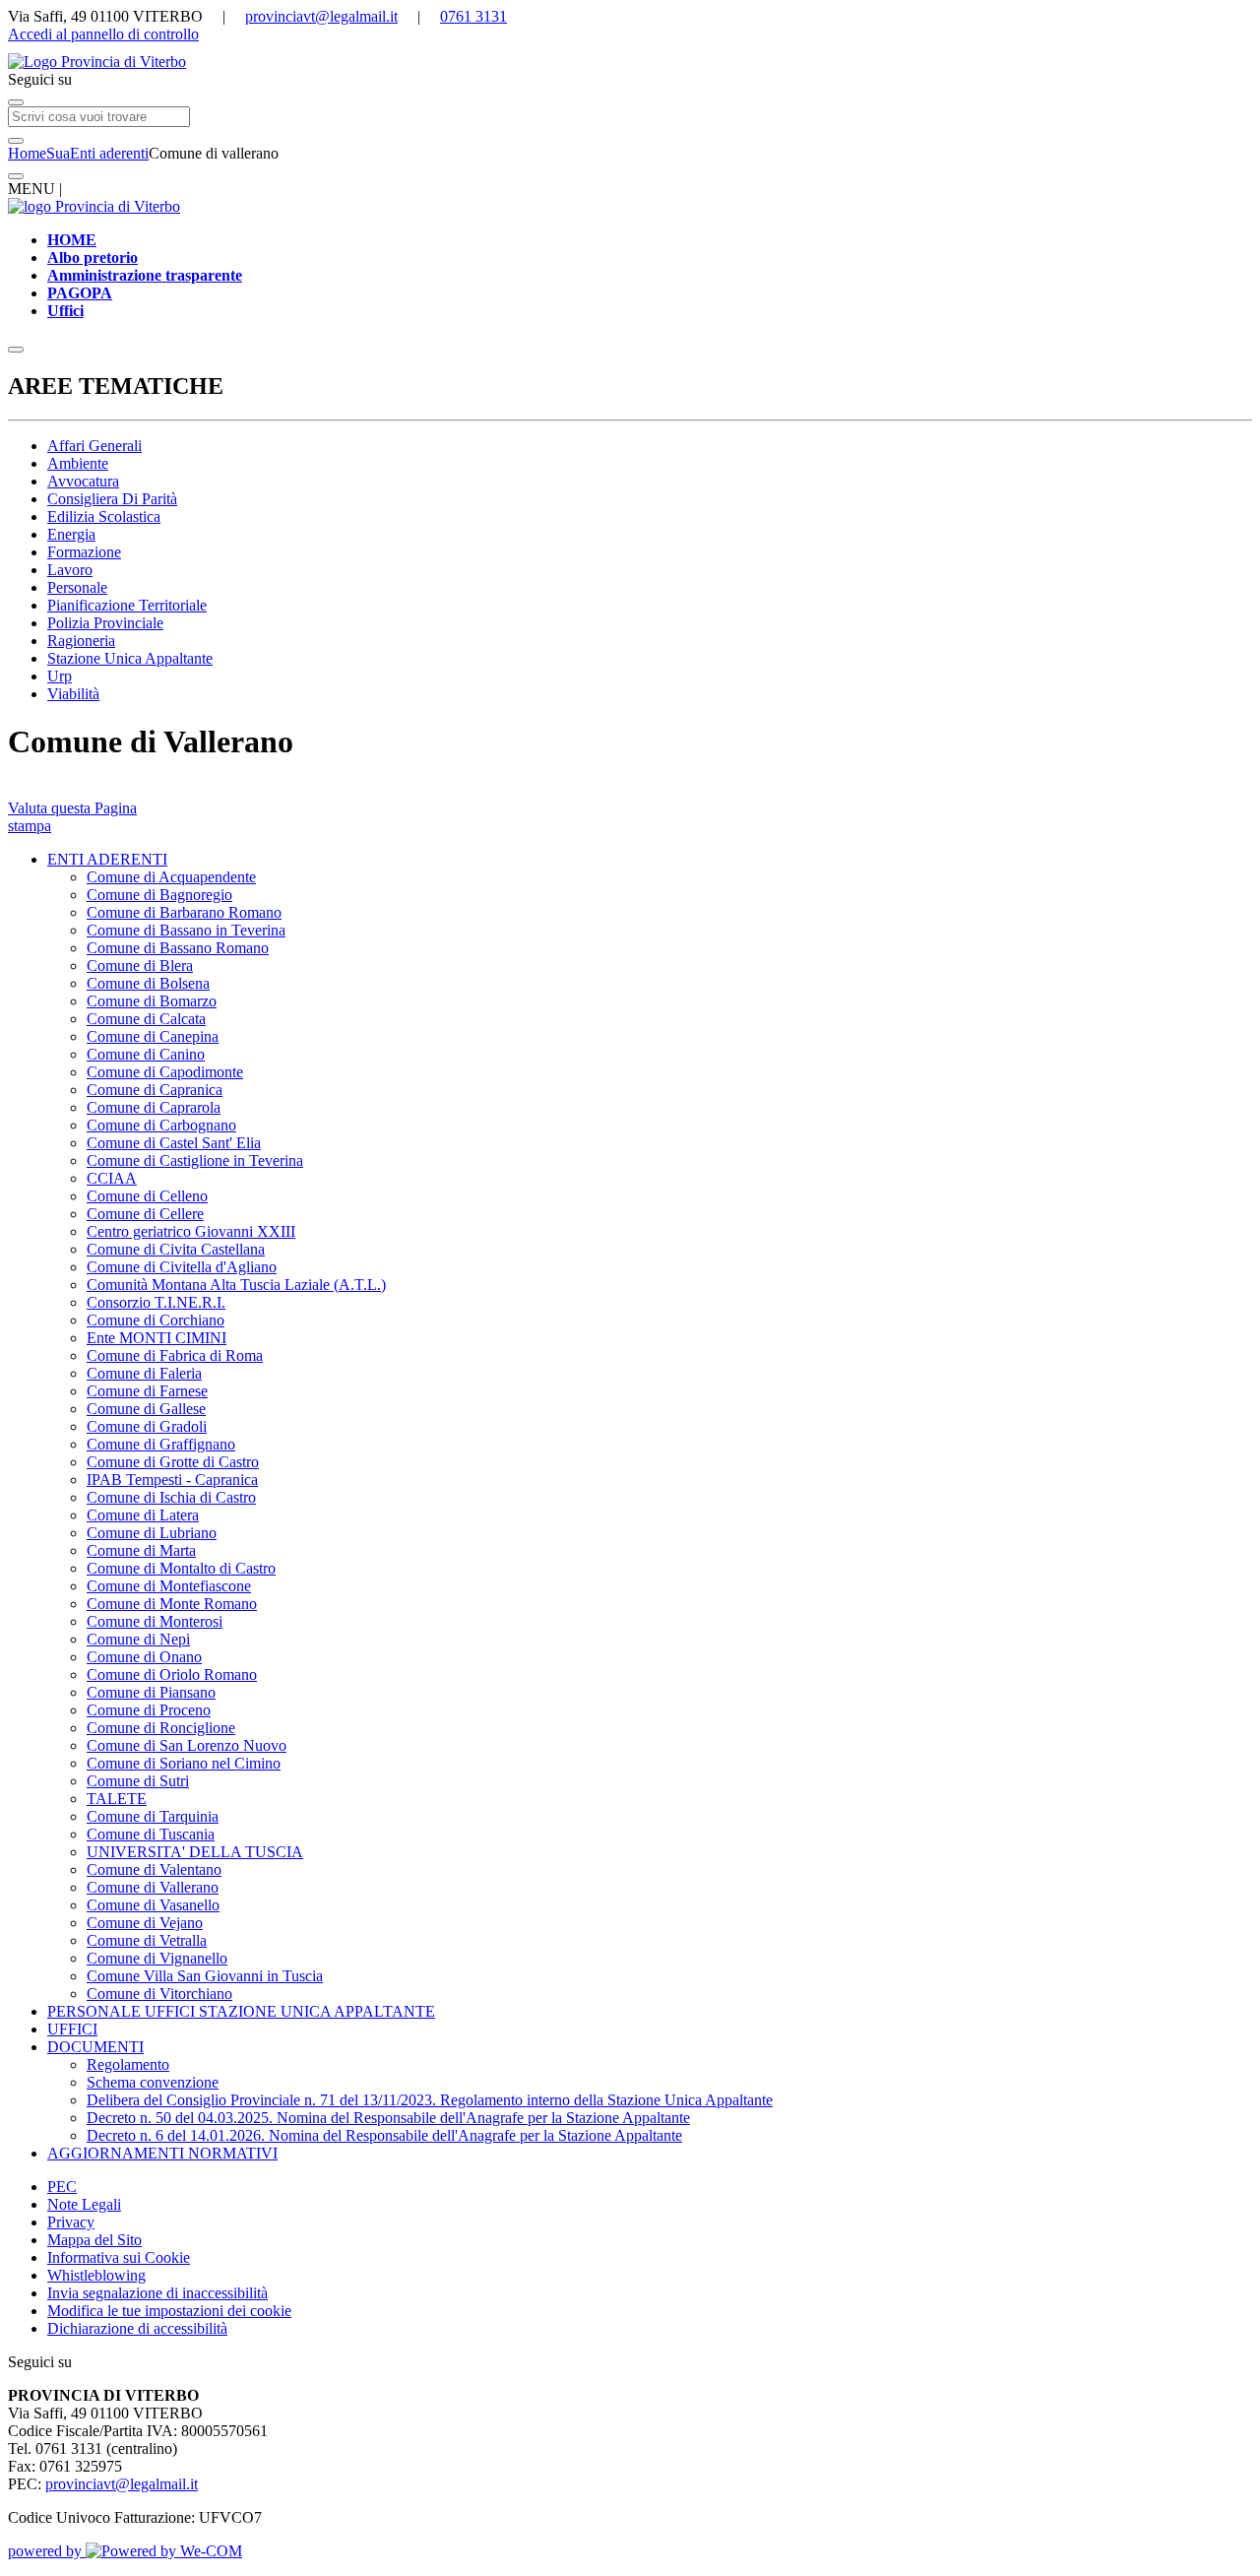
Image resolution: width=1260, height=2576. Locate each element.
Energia (71, 534)
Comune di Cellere (145, 1214)
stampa (30, 826)
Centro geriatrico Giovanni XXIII (191, 1231)
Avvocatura (83, 481)
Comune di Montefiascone (169, 1586)
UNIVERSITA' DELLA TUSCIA (195, 1852)
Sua (58, 153)
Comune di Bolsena (148, 983)
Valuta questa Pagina (72, 808)
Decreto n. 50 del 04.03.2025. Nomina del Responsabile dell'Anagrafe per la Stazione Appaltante (388, 2118)
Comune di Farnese (147, 1391)
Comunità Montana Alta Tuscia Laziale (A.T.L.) (236, 1285)
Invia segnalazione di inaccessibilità (157, 2293)
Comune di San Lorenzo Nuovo (187, 1745)
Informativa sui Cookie (119, 2257)
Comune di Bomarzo (152, 1001)
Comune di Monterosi (155, 1621)
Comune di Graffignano (161, 1444)
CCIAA (112, 1178)
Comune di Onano (144, 1657)
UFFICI (72, 2029)
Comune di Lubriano (152, 1533)
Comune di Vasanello (153, 1905)
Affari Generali (94, 446)
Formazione (84, 552)
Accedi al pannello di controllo (103, 34)
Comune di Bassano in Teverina (186, 930)
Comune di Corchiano (156, 1320)
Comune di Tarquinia (153, 1816)
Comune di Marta (141, 1550)
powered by (47, 2551)
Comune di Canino (146, 1054)
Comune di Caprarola (154, 1107)
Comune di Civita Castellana (176, 1249)
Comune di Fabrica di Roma (175, 1355)
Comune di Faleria (144, 1373)
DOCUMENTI (95, 2047)
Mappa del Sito (94, 2240)
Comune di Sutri (138, 1781)
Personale (77, 587)
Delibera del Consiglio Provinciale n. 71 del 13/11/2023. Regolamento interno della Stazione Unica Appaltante (430, 2100)
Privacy (71, 2222)
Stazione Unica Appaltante (130, 658)
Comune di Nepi (138, 1639)
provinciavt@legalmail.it (321, 16)
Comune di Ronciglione (161, 1728)
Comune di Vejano (145, 1923)
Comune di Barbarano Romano (184, 912)
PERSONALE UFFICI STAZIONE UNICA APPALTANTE (241, 2011)
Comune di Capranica (155, 1090)
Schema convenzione (153, 2082)
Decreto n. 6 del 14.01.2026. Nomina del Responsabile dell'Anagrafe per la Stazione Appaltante (384, 2135)
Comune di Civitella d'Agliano (182, 1267)
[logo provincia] (630, 62)
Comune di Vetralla (147, 1940)
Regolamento (128, 2064)
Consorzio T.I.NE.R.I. (156, 1302)
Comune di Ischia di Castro (171, 1497)
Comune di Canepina (153, 1036)
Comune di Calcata (146, 1019)
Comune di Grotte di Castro (173, 1462)
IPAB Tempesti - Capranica (172, 1480)
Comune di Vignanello (157, 1958)
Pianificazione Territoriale (127, 605)
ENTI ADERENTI (107, 859)
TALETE (117, 1799)
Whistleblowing (96, 2275)
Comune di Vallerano (153, 1887)
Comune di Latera (143, 1515)
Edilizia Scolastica (104, 516)
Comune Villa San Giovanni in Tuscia (205, 1976)
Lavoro (70, 570)
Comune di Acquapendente (171, 877)
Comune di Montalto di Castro (181, 1568)
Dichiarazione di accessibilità (137, 2328)
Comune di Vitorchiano (159, 1994)
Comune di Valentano (154, 1869)
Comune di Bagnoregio (159, 895)
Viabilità (73, 694)
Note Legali (84, 2204)
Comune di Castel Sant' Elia (174, 1143)
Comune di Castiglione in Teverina (195, 1160)
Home (27, 153)
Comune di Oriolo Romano (172, 1674)
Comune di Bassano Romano (178, 948)
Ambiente (78, 463)
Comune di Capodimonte (165, 1072)
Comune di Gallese (146, 1409)
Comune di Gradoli (147, 1426)
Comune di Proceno (149, 1710)
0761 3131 (473, 16)
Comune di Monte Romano (172, 1604)
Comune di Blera (140, 966)
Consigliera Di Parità (112, 499)
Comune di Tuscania (151, 1834)
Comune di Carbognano (161, 1125)
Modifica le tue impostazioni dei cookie (169, 2311)
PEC (62, 2187)
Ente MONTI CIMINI (157, 1338)
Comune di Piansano (151, 1692)
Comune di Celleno (147, 1196)
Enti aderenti (109, 153)
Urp (60, 676)
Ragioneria (81, 641)
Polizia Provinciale (105, 623)
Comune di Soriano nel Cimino (184, 1763)
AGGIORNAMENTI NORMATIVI (162, 2153)
